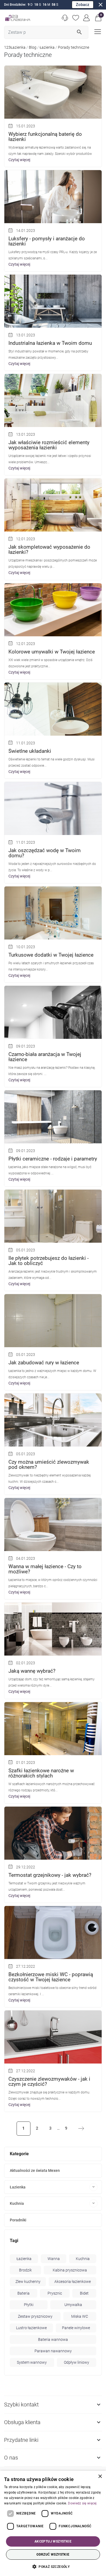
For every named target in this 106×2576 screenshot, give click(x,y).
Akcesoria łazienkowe (73, 2282)
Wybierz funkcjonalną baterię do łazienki (45, 137)
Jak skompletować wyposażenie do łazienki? (49, 549)
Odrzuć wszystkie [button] (53, 2554)
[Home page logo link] (18, 18)
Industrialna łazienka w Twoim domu (50, 343)
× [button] (100, 2477)
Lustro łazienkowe (31, 2328)
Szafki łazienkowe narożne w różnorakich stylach (41, 1773)
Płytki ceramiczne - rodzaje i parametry (53, 1159)
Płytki (29, 2305)
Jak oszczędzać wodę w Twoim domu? (45, 853)
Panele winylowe (76, 2328)
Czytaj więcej (19, 160)
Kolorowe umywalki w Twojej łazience (52, 652)
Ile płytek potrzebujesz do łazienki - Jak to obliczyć (49, 1261)
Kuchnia (17, 2203)
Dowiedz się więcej (82, 2503)
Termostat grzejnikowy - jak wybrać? (50, 1875)
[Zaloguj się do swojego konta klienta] (87, 18)
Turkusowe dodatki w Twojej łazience (51, 955)
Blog (33, 47)
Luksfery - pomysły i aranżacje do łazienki (47, 241)
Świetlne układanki (30, 751)
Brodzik (25, 2270)
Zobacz (83, 5)
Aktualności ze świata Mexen (35, 2170)
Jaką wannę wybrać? (32, 1671)
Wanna (54, 2259)
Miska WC (80, 2316)
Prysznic (55, 2293)
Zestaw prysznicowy (35, 2316)
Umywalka (73, 2305)
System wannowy (32, 2362)
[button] (98, 18)
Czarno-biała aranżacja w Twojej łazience (45, 1057)
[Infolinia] (65, 18)
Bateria (24, 2293)
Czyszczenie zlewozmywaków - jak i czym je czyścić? (49, 2081)
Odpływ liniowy (77, 2362)
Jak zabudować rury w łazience (44, 1363)
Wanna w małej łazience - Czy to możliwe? (45, 1569)
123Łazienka (15, 47)
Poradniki (18, 2220)
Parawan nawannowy (53, 2351)
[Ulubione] (76, 18)
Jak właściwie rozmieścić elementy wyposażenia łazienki (49, 445)
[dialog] (53, 2523)
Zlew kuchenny (28, 2282)
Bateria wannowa (53, 2339)
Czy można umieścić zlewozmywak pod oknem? (49, 1464)
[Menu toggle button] (97, 31)
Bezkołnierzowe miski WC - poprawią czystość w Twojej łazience (51, 1977)
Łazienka (47, 47)
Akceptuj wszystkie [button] (53, 2541)
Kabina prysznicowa (70, 2270)
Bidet (84, 2293)
